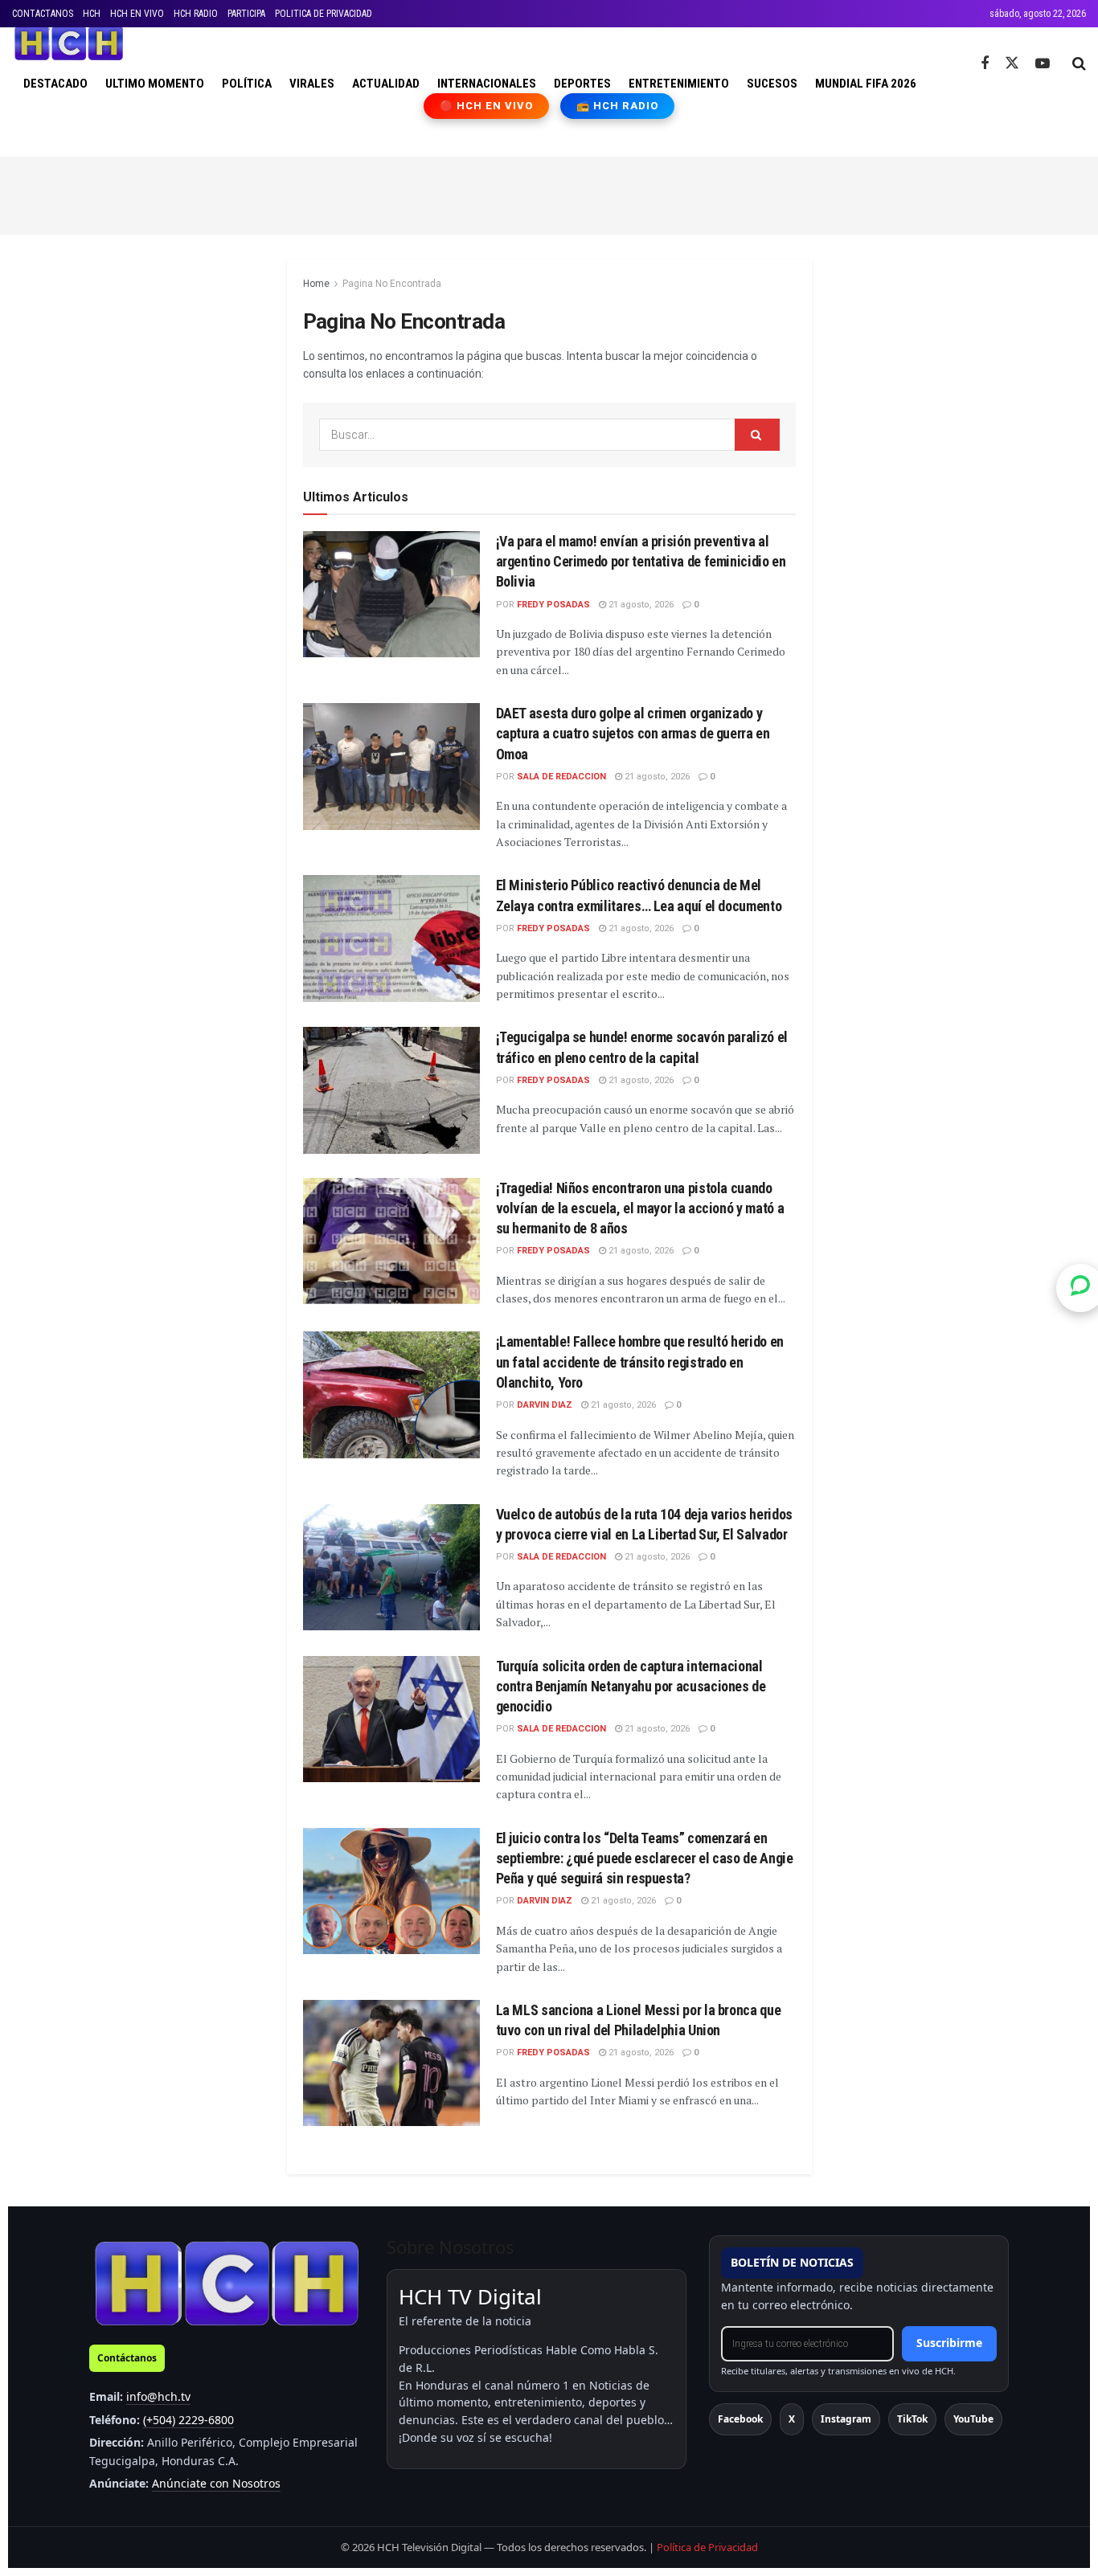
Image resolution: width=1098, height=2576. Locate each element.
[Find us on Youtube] (1043, 64)
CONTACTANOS (43, 14)
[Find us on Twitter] (1012, 63)
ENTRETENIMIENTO (679, 84)
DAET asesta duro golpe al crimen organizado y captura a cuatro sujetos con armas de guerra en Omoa (633, 733)
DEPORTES (582, 84)
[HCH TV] (227, 2283)
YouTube (973, 2419)
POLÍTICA (247, 84)
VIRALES (312, 84)
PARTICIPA (246, 14)
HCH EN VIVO (137, 14)
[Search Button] (1079, 63)
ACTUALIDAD (386, 84)
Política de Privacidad (707, 2547)
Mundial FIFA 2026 (866, 84)
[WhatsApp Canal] (1080, 1288)
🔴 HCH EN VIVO (487, 106)
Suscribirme (949, 2343)
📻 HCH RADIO (617, 106)
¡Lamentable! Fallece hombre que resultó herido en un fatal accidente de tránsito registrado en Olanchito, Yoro (640, 1362)
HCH (92, 14)
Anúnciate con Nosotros (216, 2483)
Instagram (846, 2419)
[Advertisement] (549, 193)
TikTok (912, 2419)
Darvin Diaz (545, 1405)
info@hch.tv (158, 2396)
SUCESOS (772, 84)
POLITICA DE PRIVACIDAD (324, 14)
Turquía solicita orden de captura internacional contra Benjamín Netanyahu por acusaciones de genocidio (631, 1686)
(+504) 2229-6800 (188, 2420)
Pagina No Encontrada (392, 284)
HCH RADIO (196, 14)
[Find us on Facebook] (985, 64)
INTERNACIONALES (487, 84)
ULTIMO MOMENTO (155, 84)
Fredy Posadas (553, 605)
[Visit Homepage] (69, 43)
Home (316, 284)
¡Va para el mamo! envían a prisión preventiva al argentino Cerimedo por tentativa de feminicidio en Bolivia (641, 561)
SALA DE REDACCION (561, 777)
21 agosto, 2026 (640, 605)
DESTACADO (55, 84)
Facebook (740, 2419)
